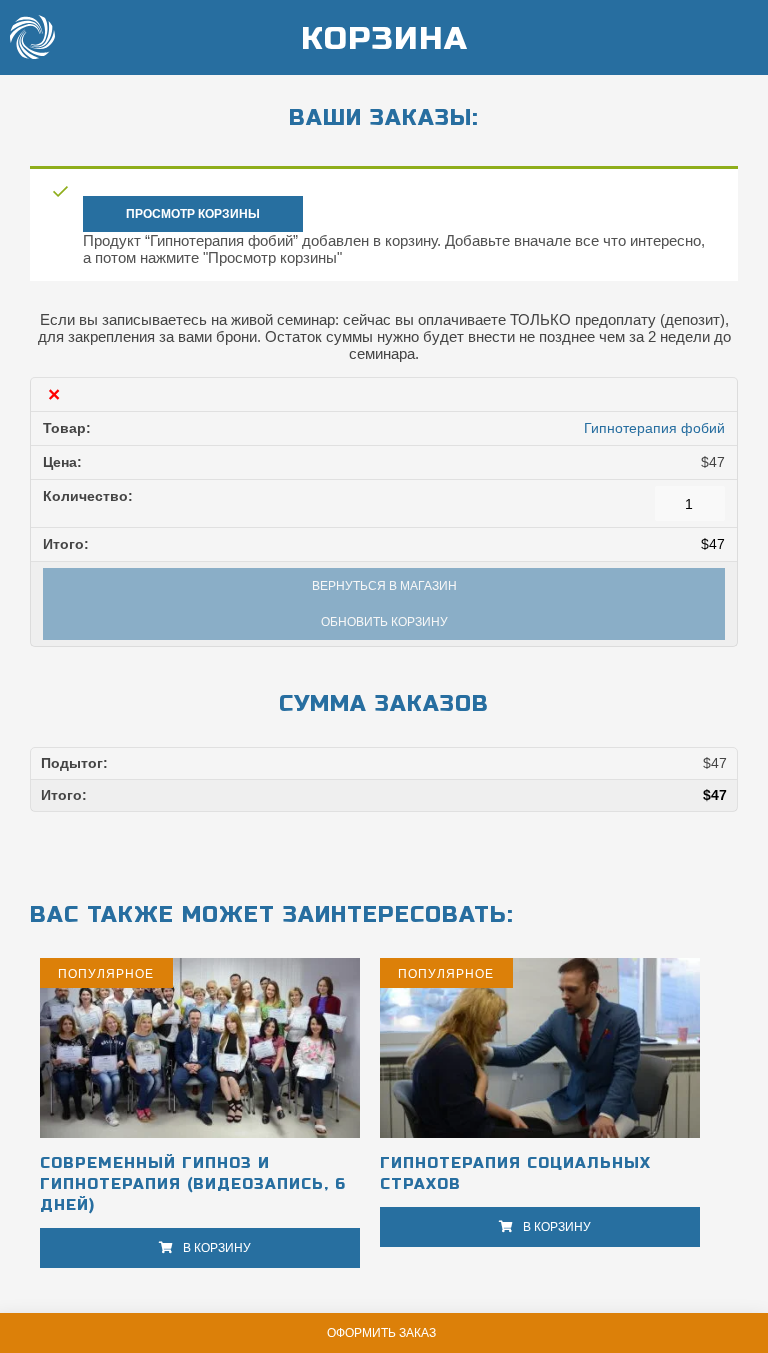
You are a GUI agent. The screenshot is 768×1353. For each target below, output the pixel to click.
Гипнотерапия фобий (654, 428)
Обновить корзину (384, 622)
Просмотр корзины (193, 214)
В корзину (217, 1248)
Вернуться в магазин (384, 586)
